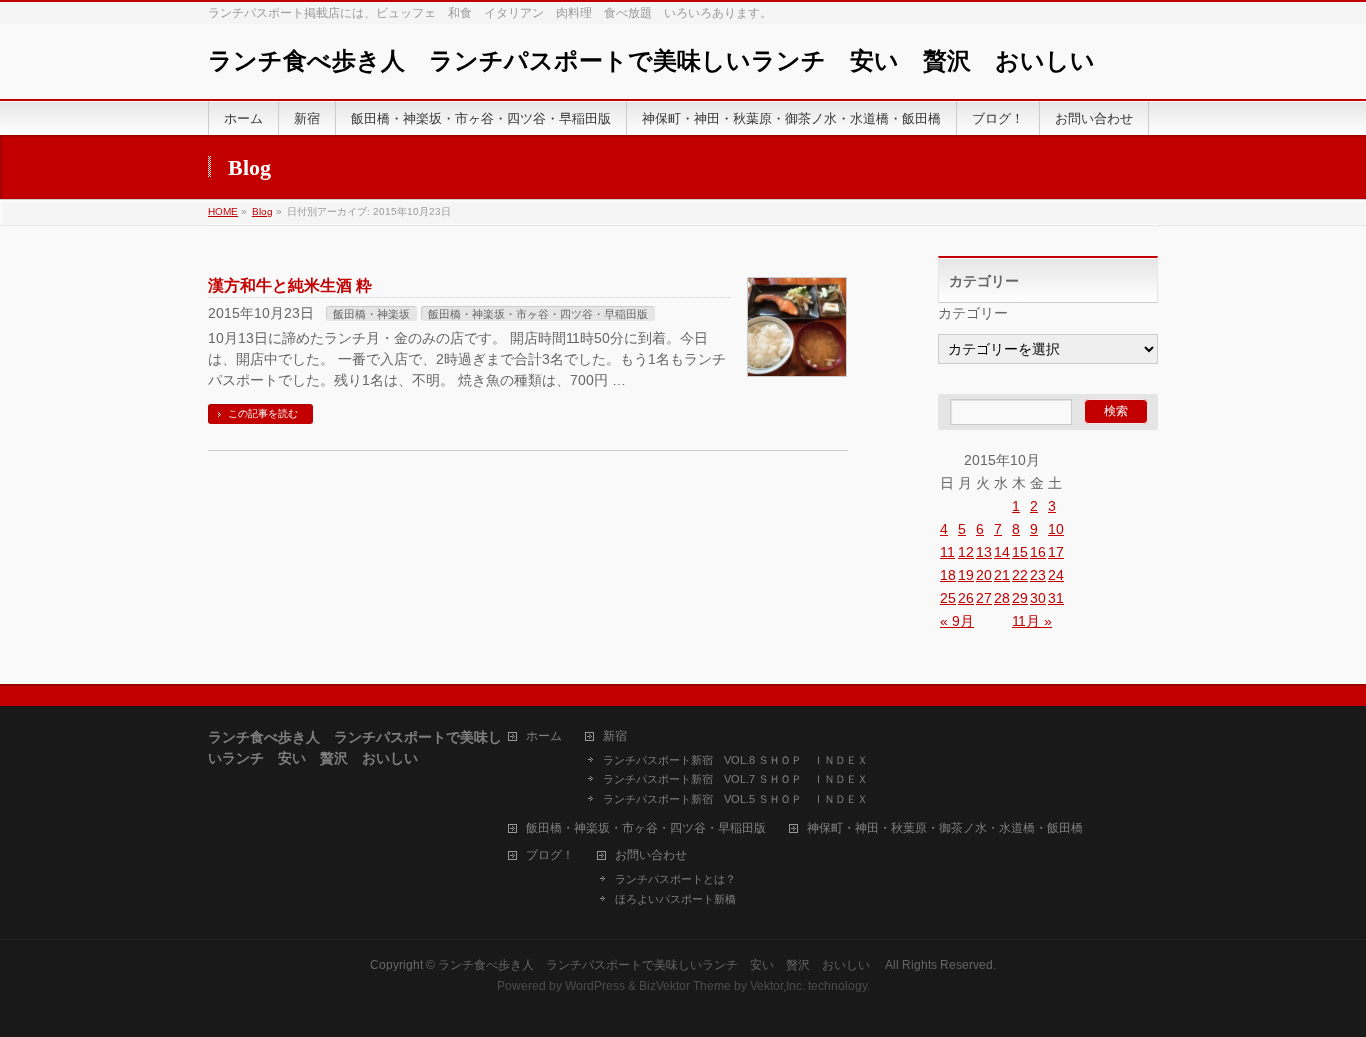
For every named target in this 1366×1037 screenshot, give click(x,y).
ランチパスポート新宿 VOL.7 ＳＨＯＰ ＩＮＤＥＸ (735, 779)
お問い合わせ (651, 855)
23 (1038, 575)
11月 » (1032, 621)
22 (1020, 575)
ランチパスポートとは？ (675, 879)
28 (1002, 598)
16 (1038, 552)
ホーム (544, 736)
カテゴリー (973, 313)
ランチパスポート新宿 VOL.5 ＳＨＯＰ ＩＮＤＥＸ (735, 799)
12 (966, 552)
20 (984, 575)
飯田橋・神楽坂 (371, 314)
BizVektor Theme (685, 986)
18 (948, 575)
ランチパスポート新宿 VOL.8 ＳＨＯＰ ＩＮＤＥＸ (735, 760)
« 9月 (957, 621)
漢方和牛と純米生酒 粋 (290, 285)
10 (1056, 529)
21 (1002, 575)
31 (1056, 598)
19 (966, 575)
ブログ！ (550, 855)
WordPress (595, 986)
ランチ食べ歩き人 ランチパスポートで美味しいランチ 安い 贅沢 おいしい (663, 61)
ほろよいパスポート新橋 (675, 899)
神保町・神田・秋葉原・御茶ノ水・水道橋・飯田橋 (945, 828)
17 (1056, 552)
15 (1020, 552)
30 (1038, 598)
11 (947, 552)
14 (1002, 552)
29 (1020, 598)
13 (984, 552)
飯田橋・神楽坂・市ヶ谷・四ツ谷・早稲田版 (538, 314)
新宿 (615, 736)
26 (966, 598)
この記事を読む (263, 413)
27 (984, 598)
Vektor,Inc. (777, 986)
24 (1056, 575)
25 (948, 598)
